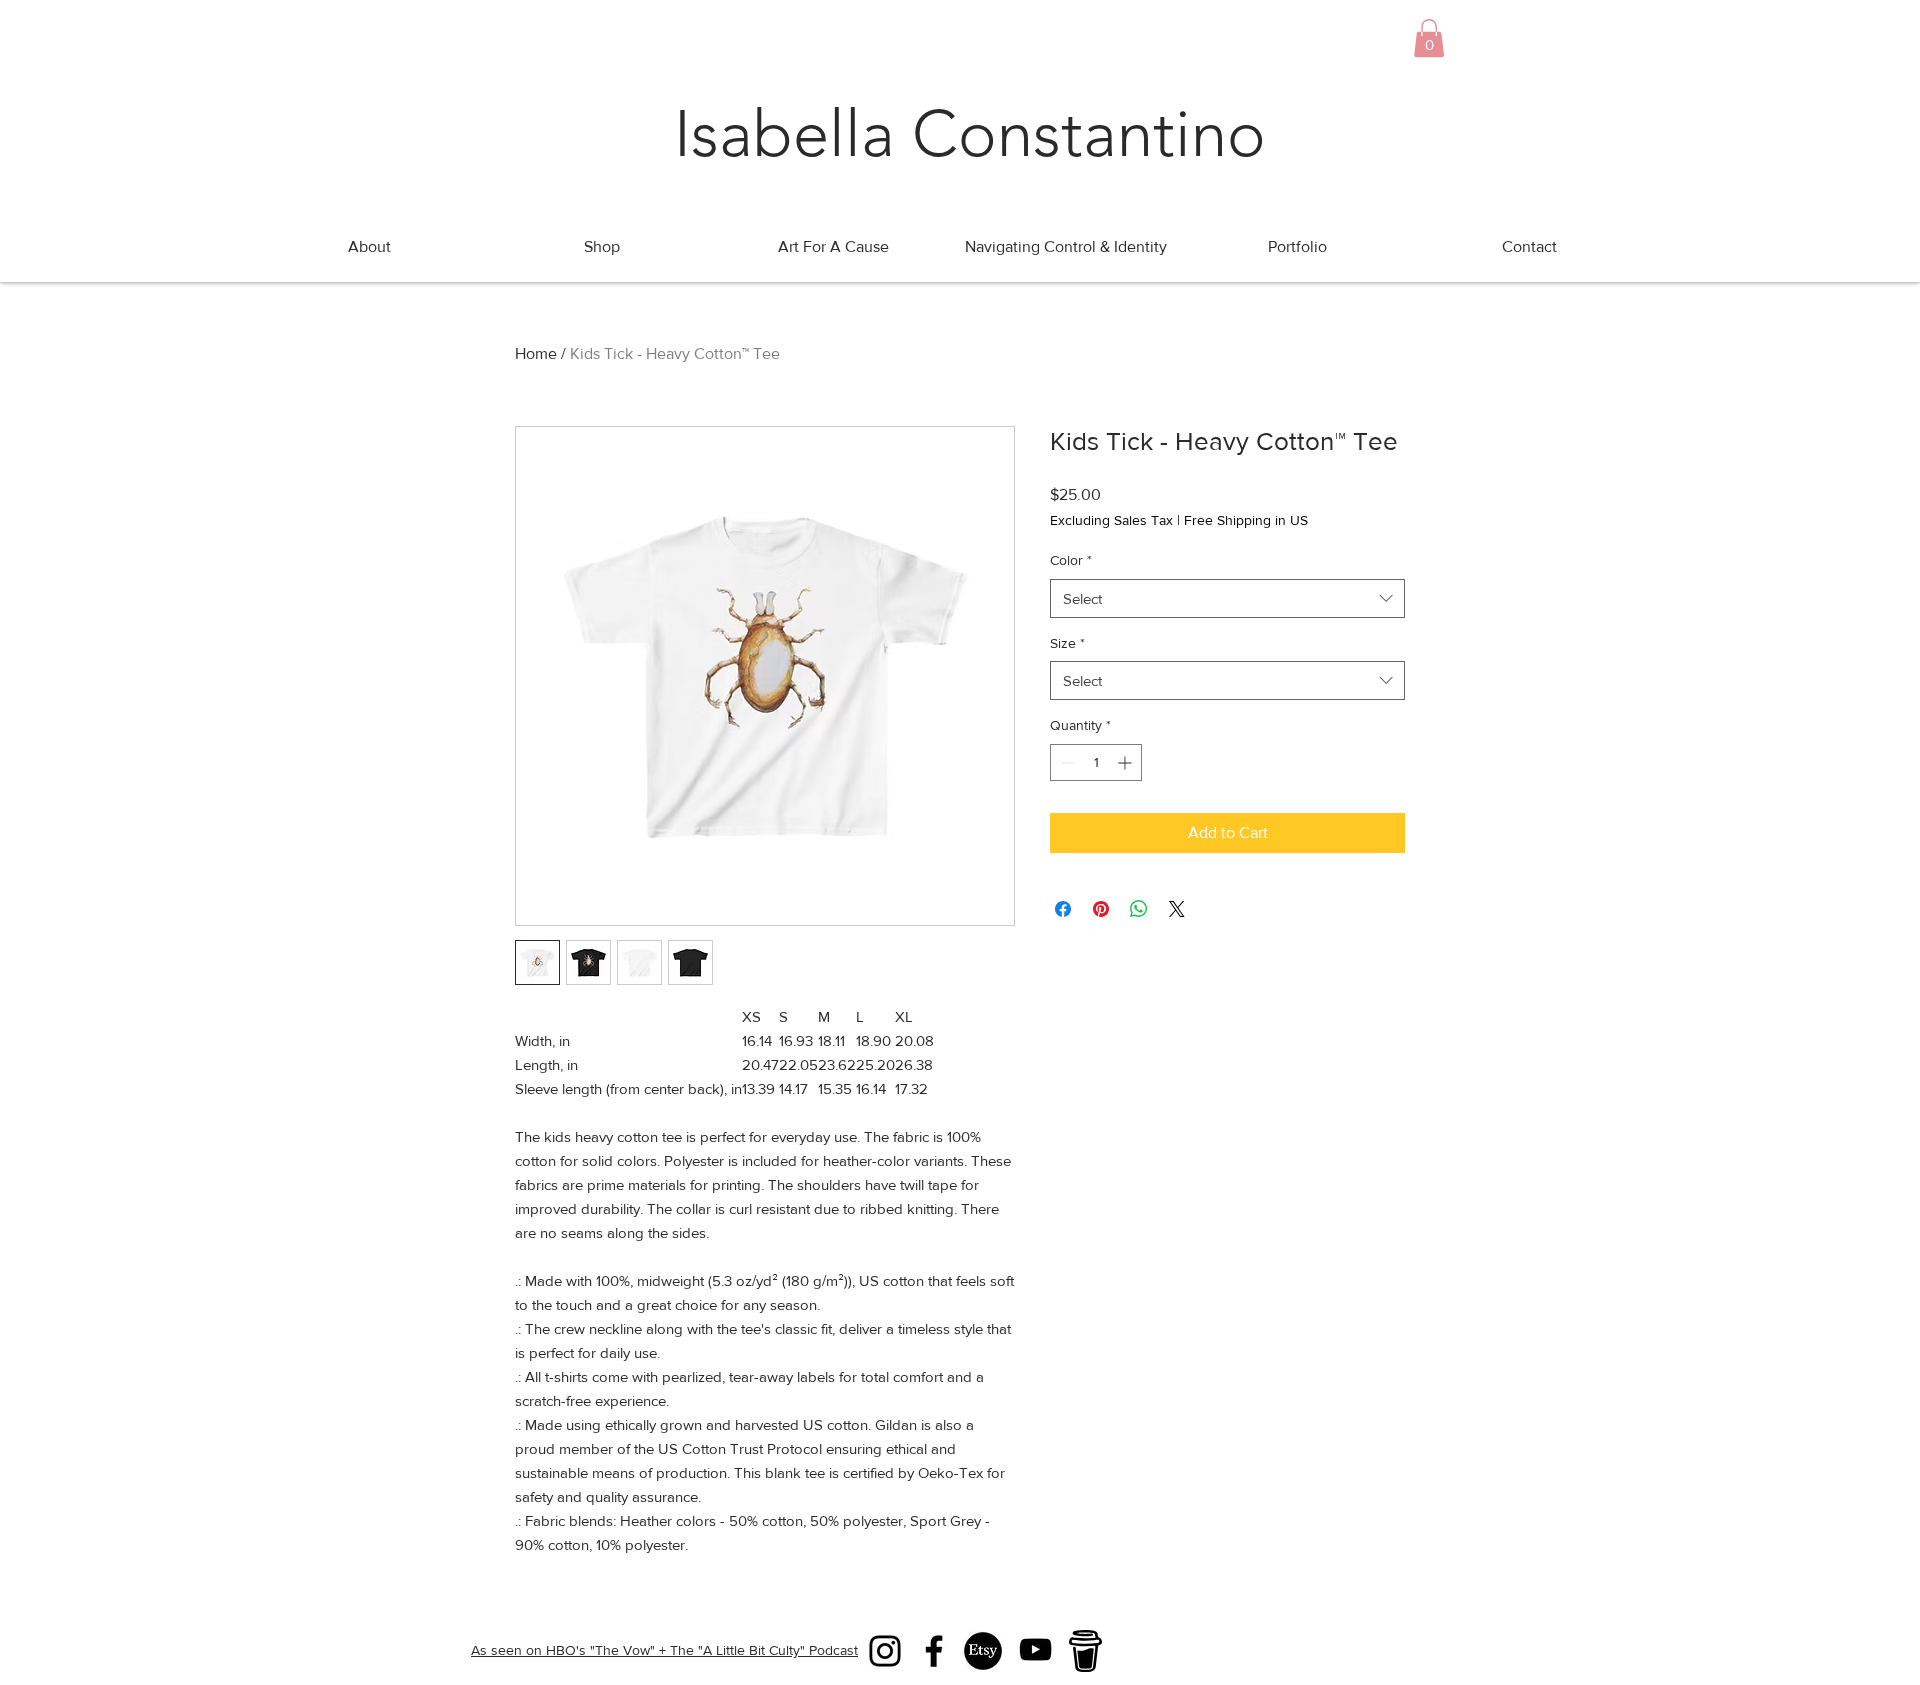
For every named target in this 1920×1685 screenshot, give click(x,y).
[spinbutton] (1096, 762)
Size (1067, 643)
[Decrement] (1065, 762)
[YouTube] (1035, 1649)
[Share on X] (1177, 909)
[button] (1429, 38)
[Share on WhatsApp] (1139, 909)
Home (536, 353)
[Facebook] (934, 1651)
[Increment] (1126, 762)
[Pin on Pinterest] (1101, 909)
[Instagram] (885, 1651)
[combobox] (1227, 598)
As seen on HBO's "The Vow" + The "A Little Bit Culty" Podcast (664, 1650)
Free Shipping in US (1246, 520)
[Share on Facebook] (1063, 909)
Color (1071, 560)
